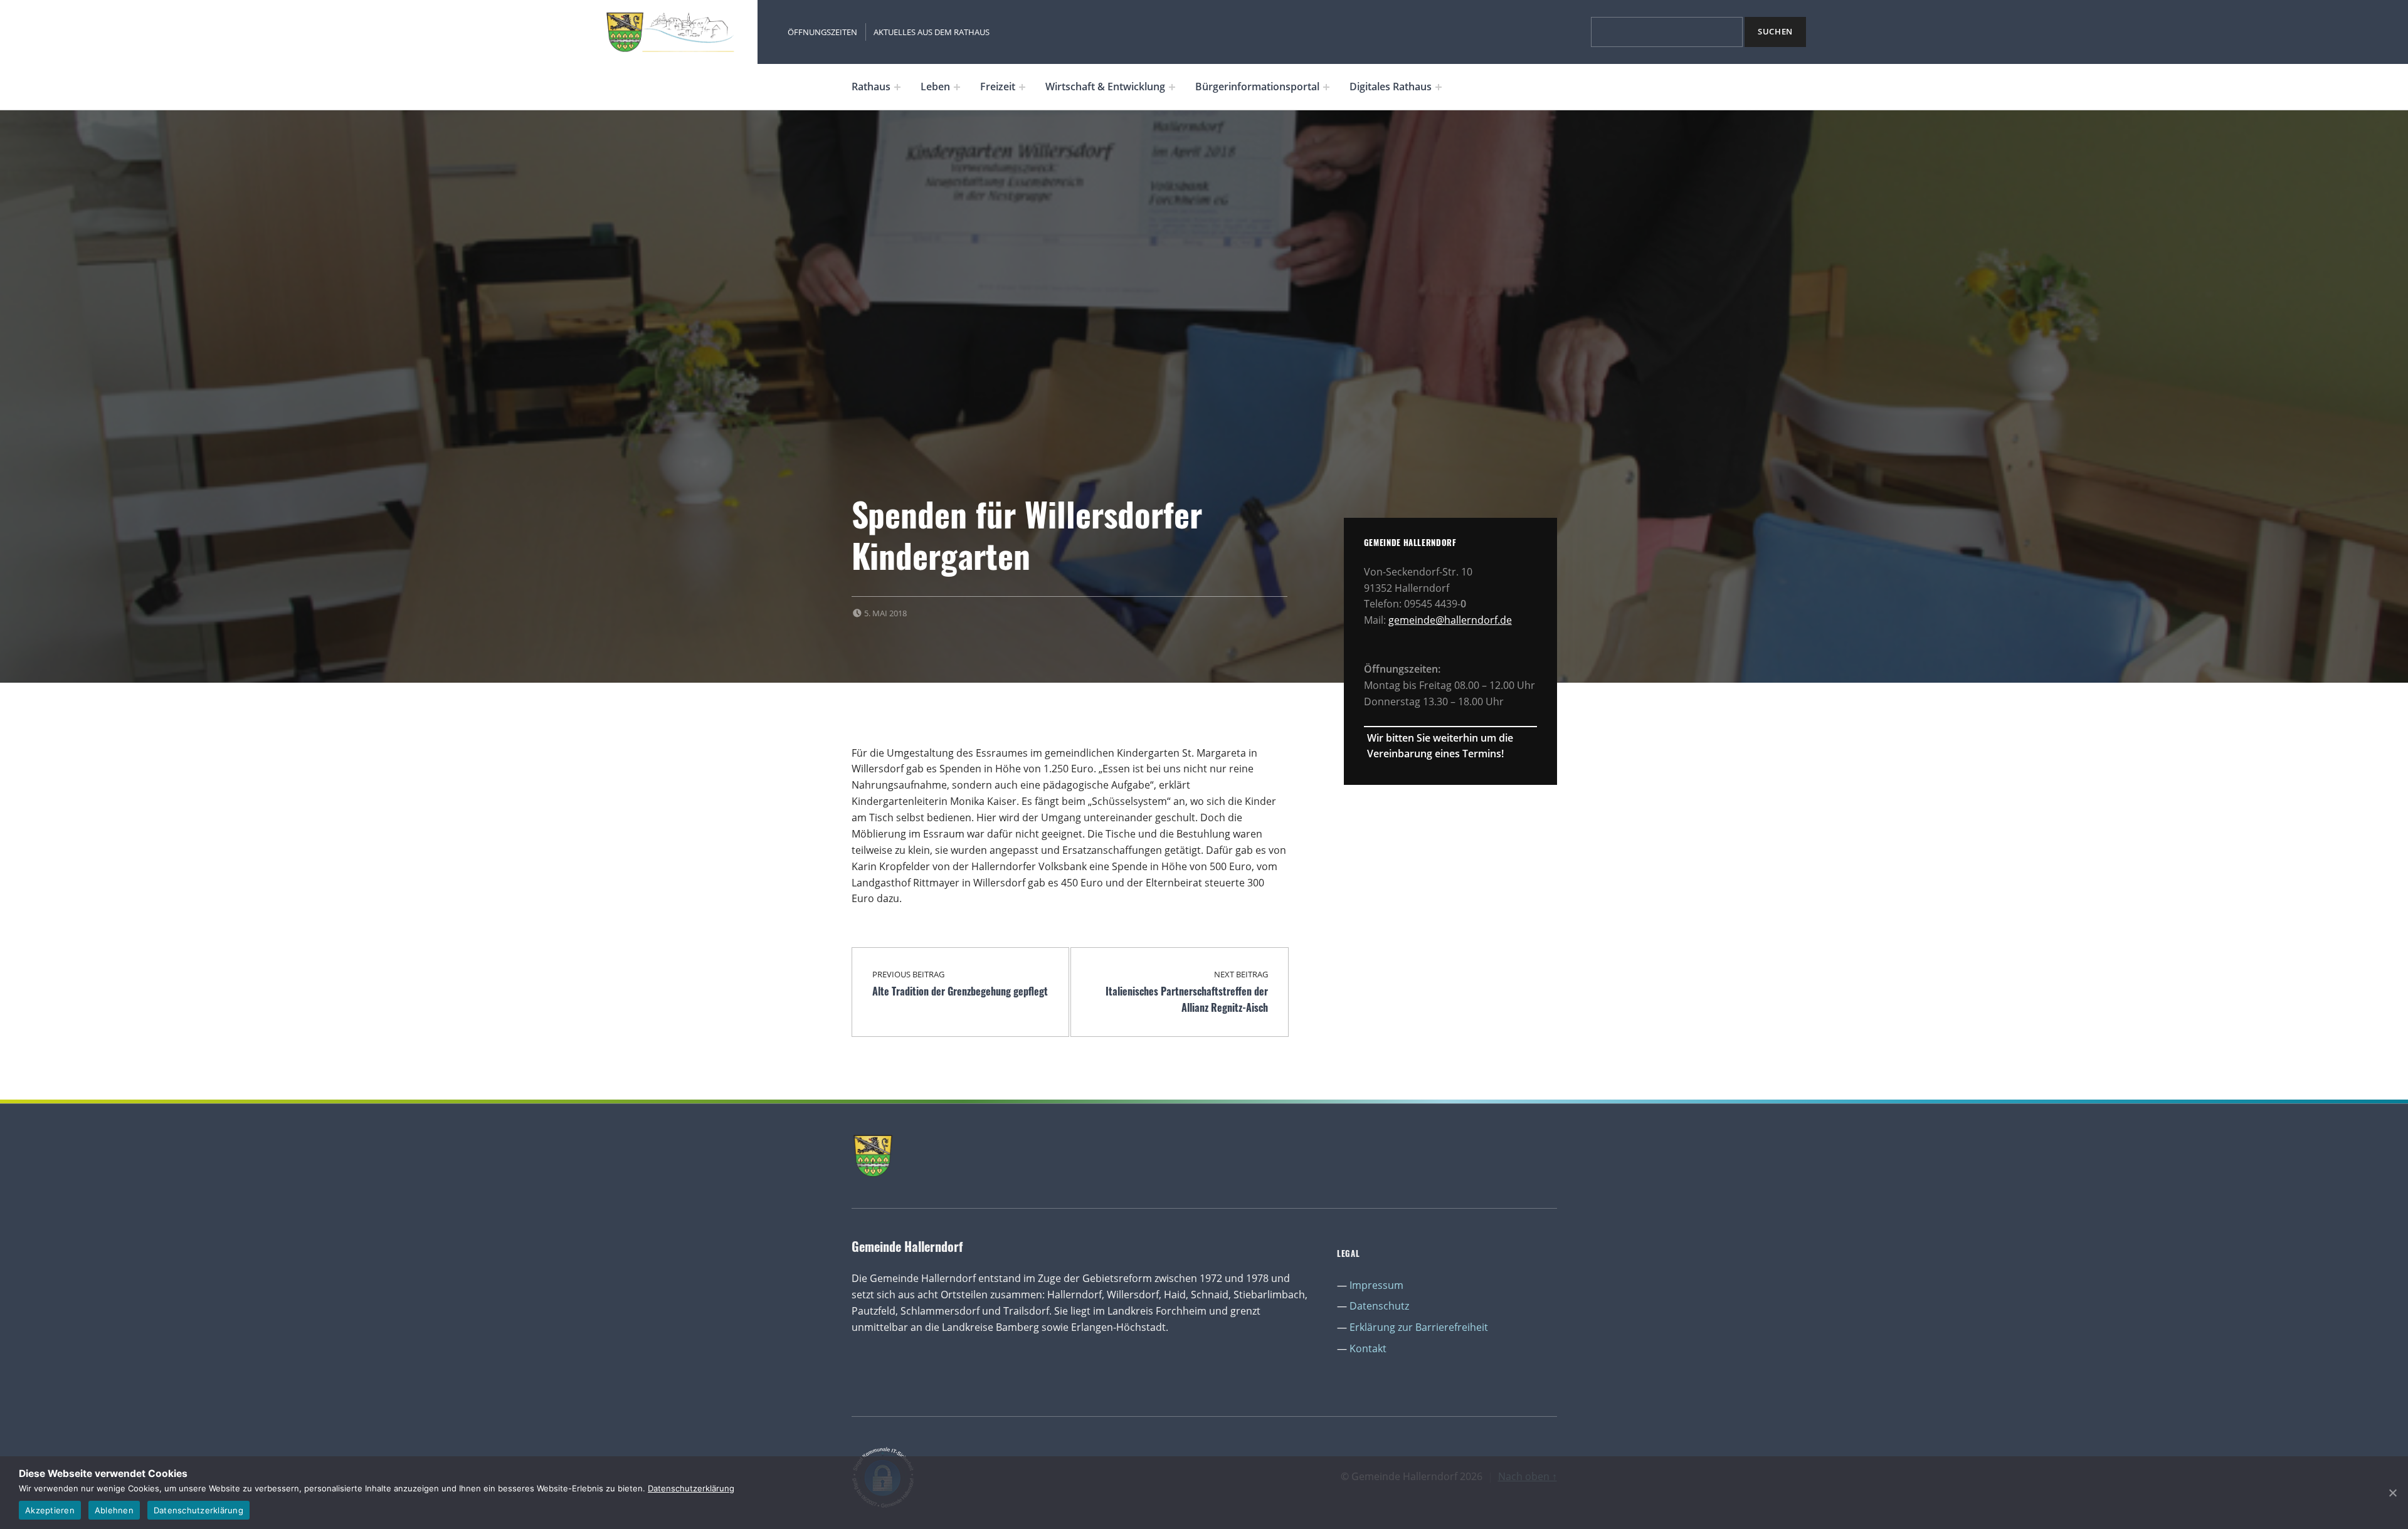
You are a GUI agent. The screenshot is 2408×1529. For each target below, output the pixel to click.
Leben (935, 87)
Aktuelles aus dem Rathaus (932, 32)
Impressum (1376, 1285)
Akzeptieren (50, 1510)
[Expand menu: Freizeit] (1022, 87)
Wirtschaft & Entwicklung (1105, 87)
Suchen (1775, 31)
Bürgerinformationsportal (1257, 87)
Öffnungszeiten (822, 32)
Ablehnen (114, 1510)
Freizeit (998, 87)
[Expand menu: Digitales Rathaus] (1439, 87)
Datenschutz (1379, 1306)
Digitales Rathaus (1391, 87)
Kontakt (1368, 1348)
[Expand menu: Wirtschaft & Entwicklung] (1172, 87)
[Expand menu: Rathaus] (897, 87)
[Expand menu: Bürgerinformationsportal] (1326, 87)
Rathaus (871, 87)
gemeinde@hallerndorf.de (1450, 620)
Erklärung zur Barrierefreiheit (1419, 1327)
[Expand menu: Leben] (957, 87)
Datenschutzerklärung (691, 1488)
